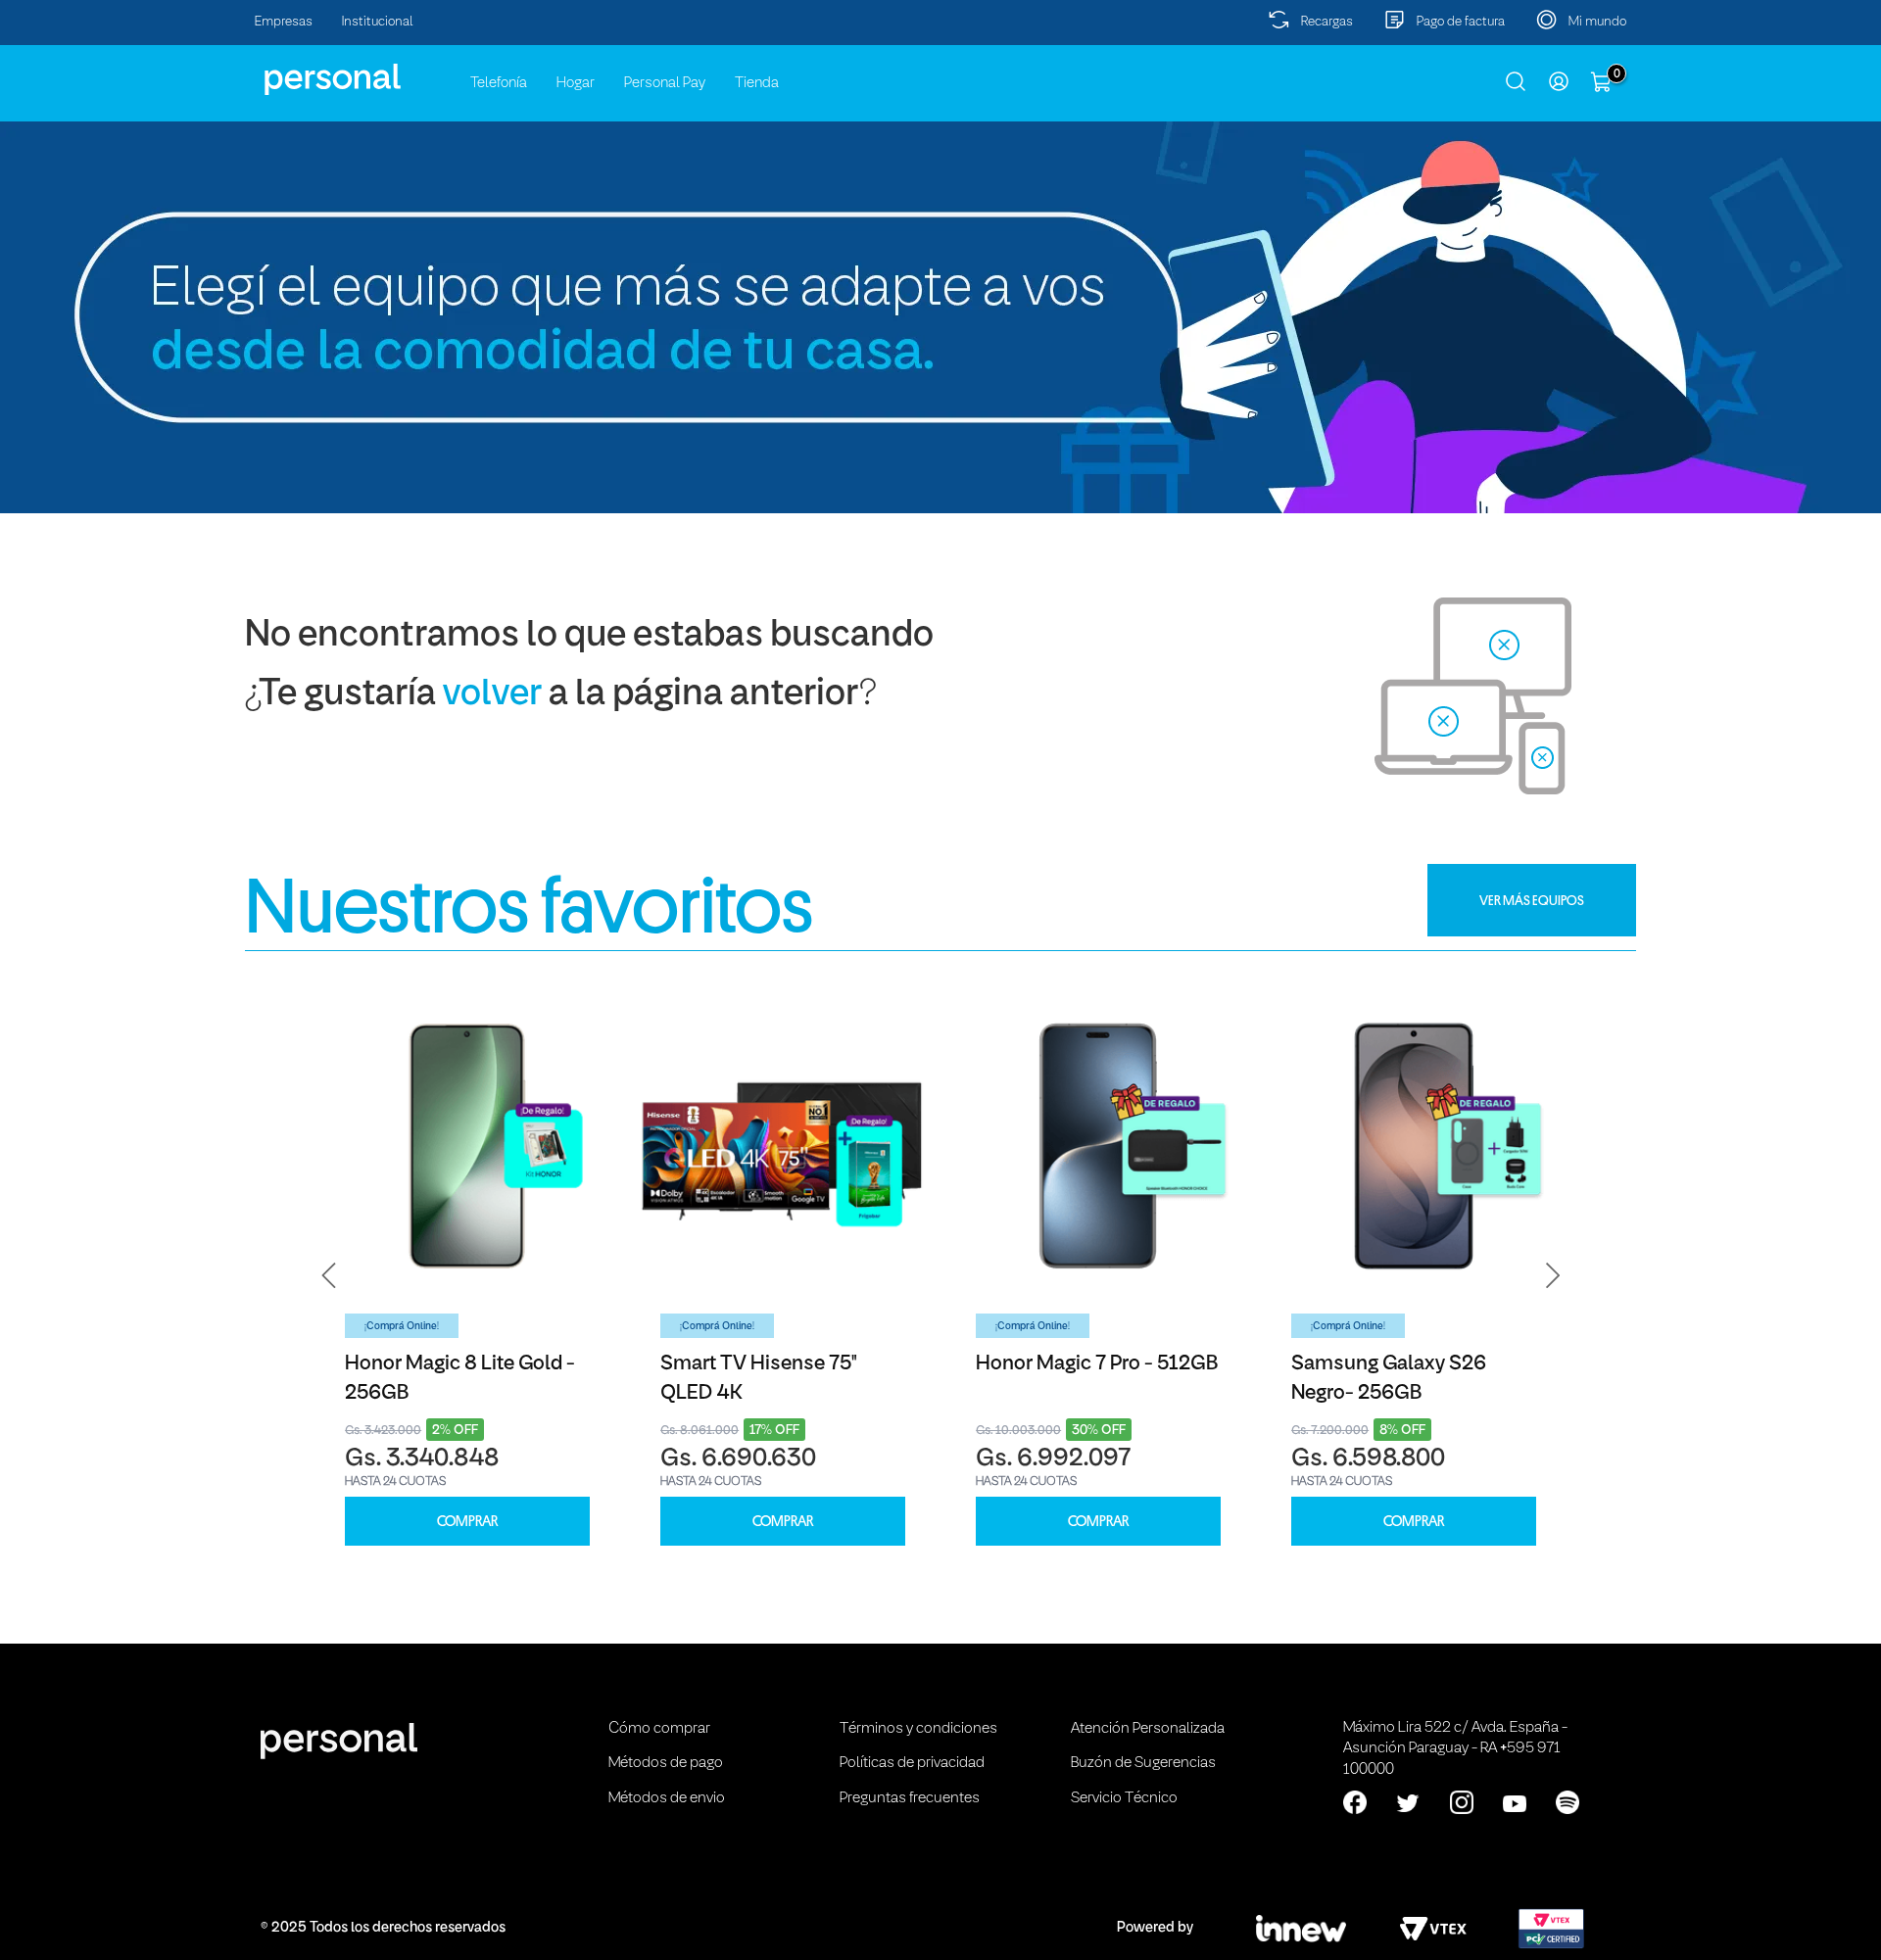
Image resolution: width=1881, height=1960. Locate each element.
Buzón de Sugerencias (1143, 1763)
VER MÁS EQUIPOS (1532, 900)
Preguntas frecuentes (910, 1798)
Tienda (757, 83)
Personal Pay (665, 83)
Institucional (378, 22)
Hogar (576, 83)
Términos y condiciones (918, 1729)
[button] (329, 1275)
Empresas (284, 22)
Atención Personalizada (1148, 1729)
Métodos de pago (666, 1763)
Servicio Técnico (1124, 1798)
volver (492, 695)
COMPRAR (467, 1522)
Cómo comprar (659, 1729)
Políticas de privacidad (912, 1763)
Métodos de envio (667, 1798)
